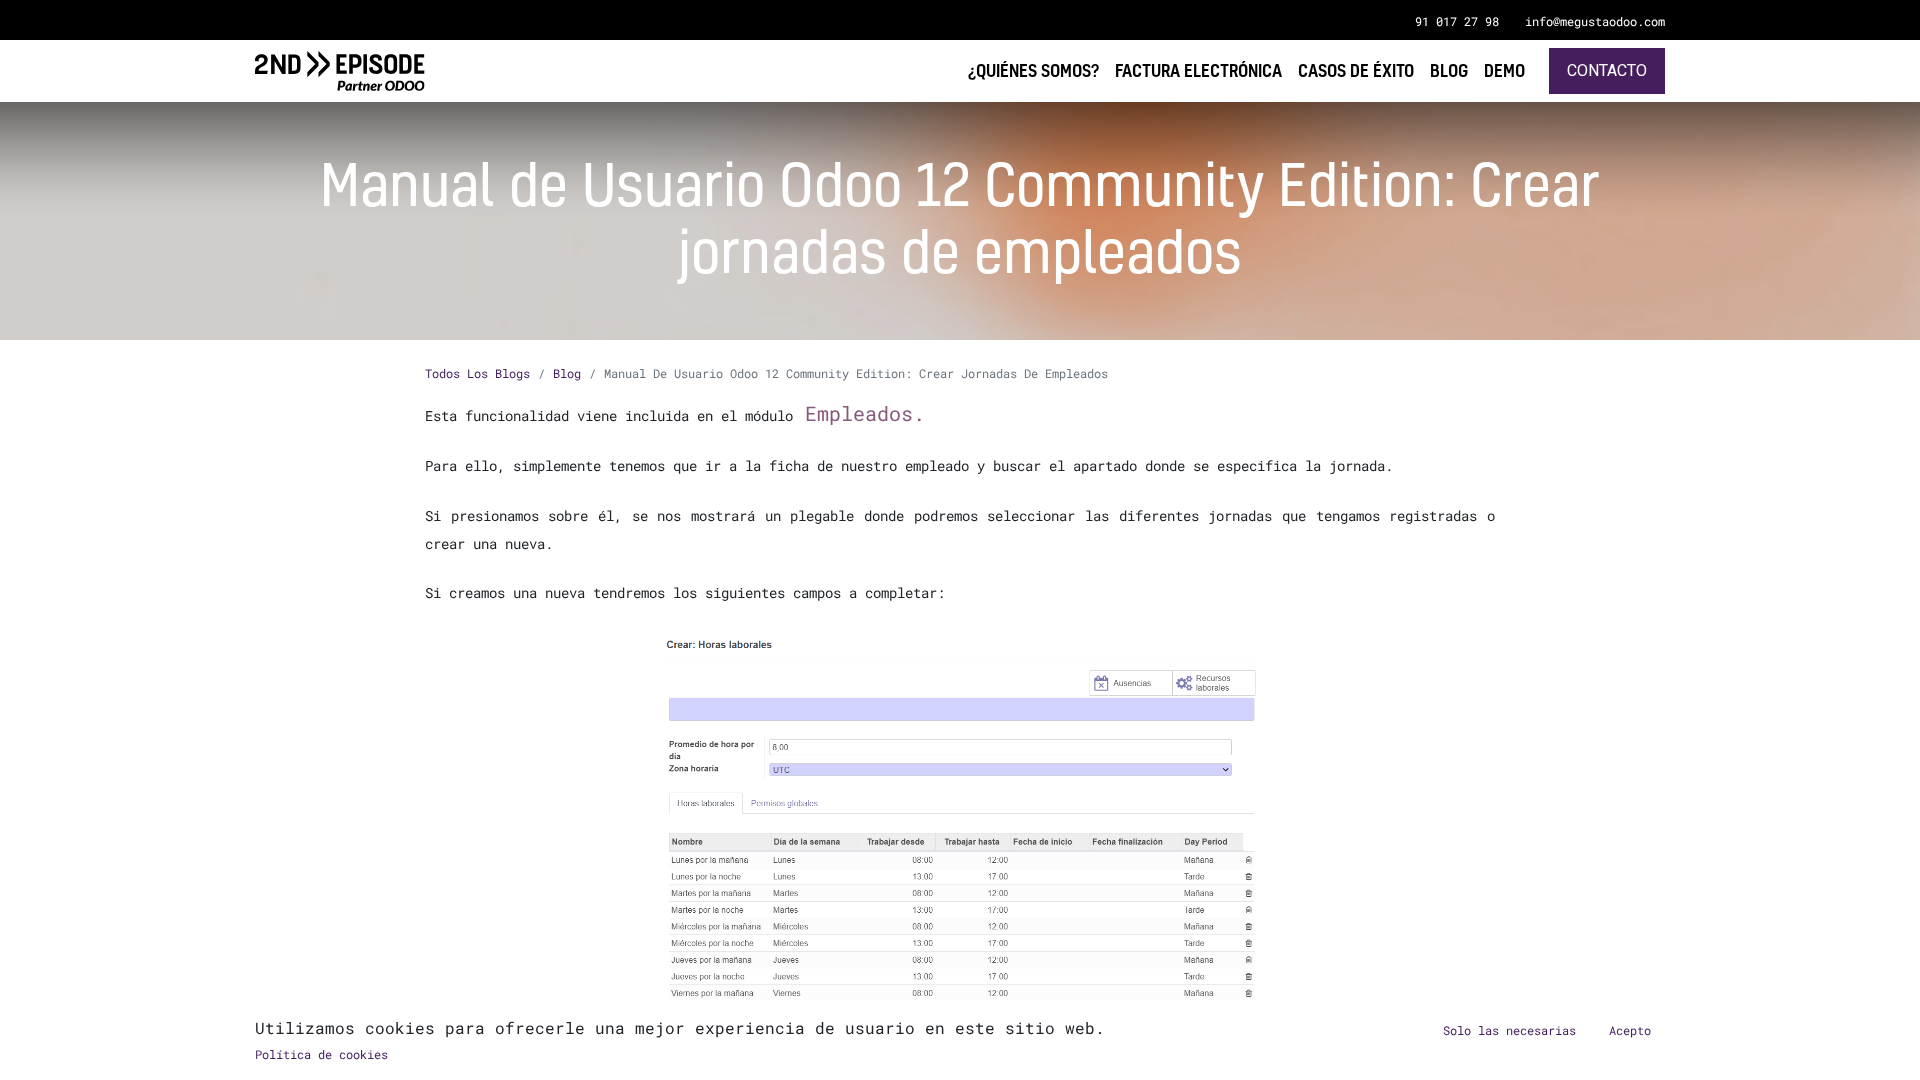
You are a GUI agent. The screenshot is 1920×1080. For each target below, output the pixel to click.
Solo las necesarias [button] (1509, 1030)
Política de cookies (321, 1054)
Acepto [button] (1630, 1030)
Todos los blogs (477, 373)
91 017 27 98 (1457, 21)
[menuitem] (1504, 70)
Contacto (1607, 70)
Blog (567, 373)
